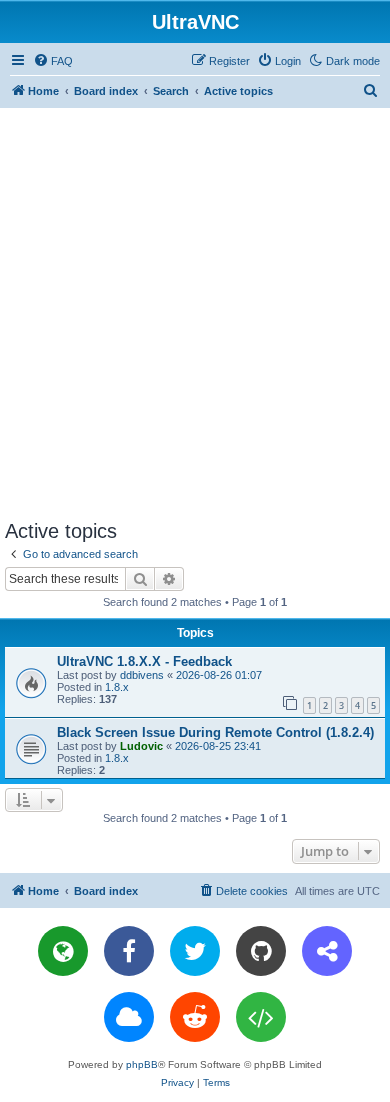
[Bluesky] (129, 1017)
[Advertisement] (195, 313)
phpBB (142, 1064)
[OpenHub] (261, 1017)
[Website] (63, 951)
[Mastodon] (327, 951)
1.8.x (117, 687)
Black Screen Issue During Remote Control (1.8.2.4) (215, 732)
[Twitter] (195, 951)
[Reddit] (195, 1017)
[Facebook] (129, 951)
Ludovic (141, 746)
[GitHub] (261, 951)
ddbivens (142, 675)
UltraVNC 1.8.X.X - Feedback (144, 661)
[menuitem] (53, 61)
